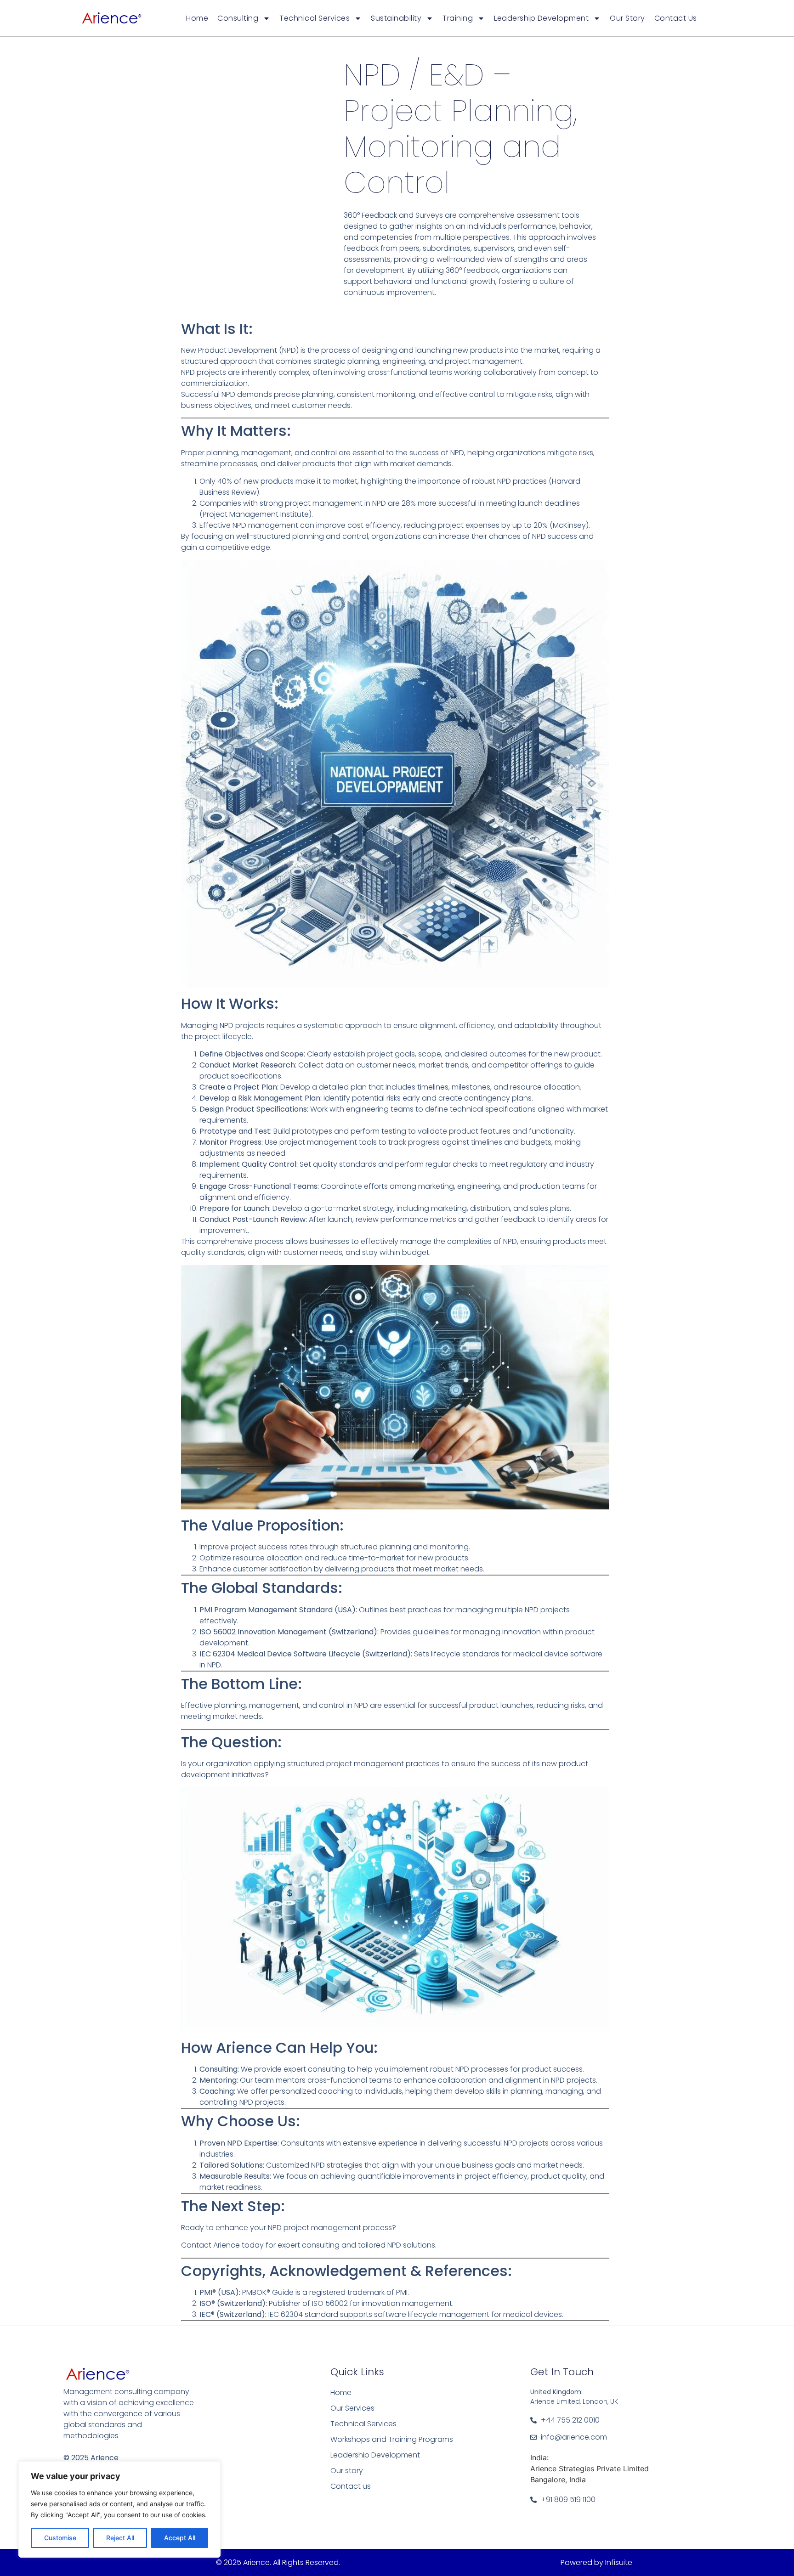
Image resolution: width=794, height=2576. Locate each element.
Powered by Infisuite (596, 2562)
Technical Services (315, 18)
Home (197, 18)
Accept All (180, 2538)
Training (458, 18)
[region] (119, 2509)
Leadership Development (541, 18)
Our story (627, 18)
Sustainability (396, 18)
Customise (60, 2538)
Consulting (238, 18)
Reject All (120, 2538)
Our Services (352, 2408)
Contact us (676, 18)
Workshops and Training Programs (392, 2439)
